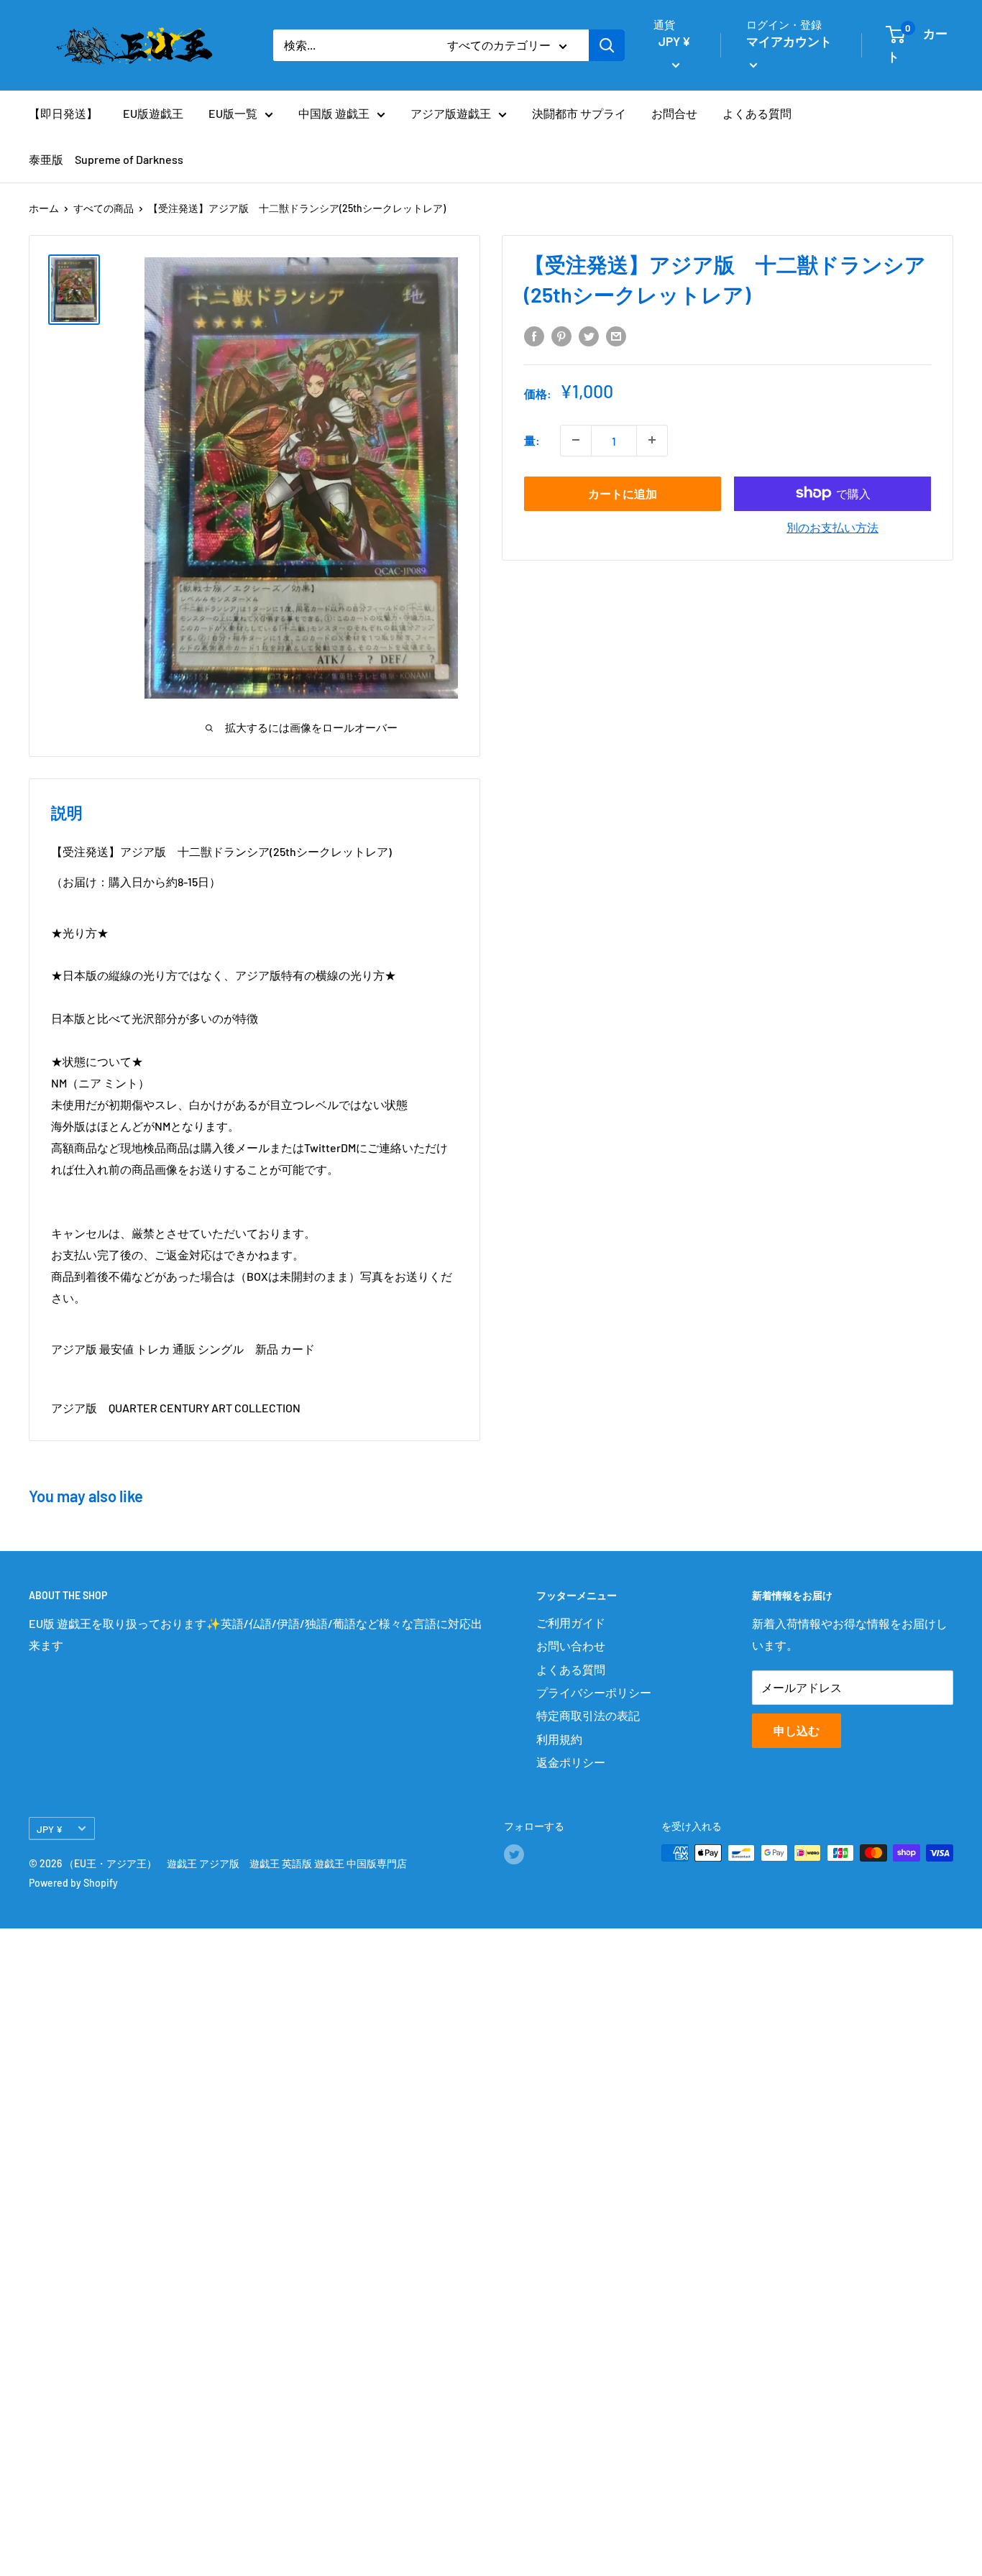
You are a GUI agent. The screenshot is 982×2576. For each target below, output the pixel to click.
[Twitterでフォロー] (514, 1854)
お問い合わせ (571, 1646)
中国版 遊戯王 (334, 113)
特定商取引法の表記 (588, 1715)
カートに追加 (623, 493)
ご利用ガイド (571, 1623)
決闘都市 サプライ (579, 113)
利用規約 (559, 1739)
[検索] (607, 45)
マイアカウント (789, 41)
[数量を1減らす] (576, 440)
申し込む (797, 1730)
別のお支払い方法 (832, 526)
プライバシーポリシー (594, 1692)
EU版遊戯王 (153, 113)
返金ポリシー (571, 1762)
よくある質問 (757, 113)
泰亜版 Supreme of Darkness (106, 159)
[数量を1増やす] (652, 440)
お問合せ (674, 113)
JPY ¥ (50, 1829)
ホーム (44, 208)
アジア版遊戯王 (451, 113)
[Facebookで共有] (534, 336)
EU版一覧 (233, 113)
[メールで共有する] (616, 336)
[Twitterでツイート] (589, 336)
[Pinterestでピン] (561, 336)
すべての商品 (104, 208)
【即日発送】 (63, 113)
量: (532, 440)
